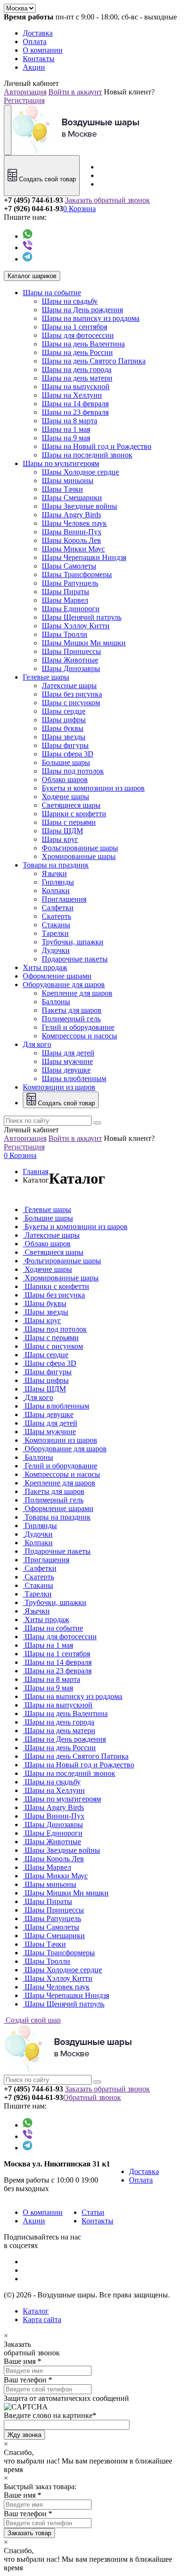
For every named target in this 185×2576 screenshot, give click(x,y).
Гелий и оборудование (78, 1027)
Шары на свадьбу (70, 301)
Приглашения (64, 899)
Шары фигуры (65, 745)
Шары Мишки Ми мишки (84, 643)
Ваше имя (20, 2361)
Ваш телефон (25, 2380)
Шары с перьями (69, 822)
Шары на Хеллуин (72, 395)
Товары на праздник (56, 865)
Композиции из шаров (59, 1087)
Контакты (39, 59)
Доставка (38, 33)
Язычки (54, 873)
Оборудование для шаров (64, 985)
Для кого (37, 1044)
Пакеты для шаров (72, 1010)
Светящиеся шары (71, 805)
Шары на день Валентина (83, 344)
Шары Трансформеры (77, 574)
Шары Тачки (62, 489)
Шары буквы (63, 728)
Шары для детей (68, 1053)
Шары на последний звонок (87, 455)
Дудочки (56, 950)
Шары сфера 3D (68, 754)
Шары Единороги (71, 609)
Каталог (36, 2311)
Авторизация (25, 92)
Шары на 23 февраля (75, 412)
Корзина (79, 209)
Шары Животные (70, 660)
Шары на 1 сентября (74, 327)
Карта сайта (42, 2319)
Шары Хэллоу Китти (76, 626)
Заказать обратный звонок (107, 200)
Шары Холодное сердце (80, 472)
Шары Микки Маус (73, 549)
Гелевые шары (46, 677)
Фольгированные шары (80, 848)
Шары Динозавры (71, 668)
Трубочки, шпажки (73, 942)
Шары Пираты (65, 592)
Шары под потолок (73, 771)
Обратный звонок (92, 2097)
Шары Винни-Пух (72, 532)
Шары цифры (64, 720)
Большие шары (66, 762)
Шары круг (60, 839)
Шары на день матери (77, 378)
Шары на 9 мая (66, 438)
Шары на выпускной (76, 387)
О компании (43, 50)
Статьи (93, 2212)
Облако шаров (65, 779)
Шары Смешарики (72, 498)
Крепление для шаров (77, 993)
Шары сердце (64, 711)
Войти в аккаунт (75, 92)
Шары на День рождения (82, 310)
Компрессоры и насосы (79, 1036)
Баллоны (56, 1002)
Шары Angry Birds (71, 515)
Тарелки (55, 933)
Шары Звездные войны (79, 506)
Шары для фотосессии (78, 335)
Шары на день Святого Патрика (94, 361)
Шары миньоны (68, 481)
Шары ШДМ (62, 831)
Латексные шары (69, 686)
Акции (34, 67)
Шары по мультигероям (61, 463)
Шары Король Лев (71, 540)
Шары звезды (64, 737)
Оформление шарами (57, 976)
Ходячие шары (65, 797)
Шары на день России (77, 352)
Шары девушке (66, 1070)
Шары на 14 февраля (75, 404)
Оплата (35, 42)
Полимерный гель (71, 1019)
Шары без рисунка (72, 694)
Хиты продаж (45, 967)
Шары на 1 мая (66, 429)
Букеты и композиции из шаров (93, 788)
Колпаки (56, 891)
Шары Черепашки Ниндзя (84, 557)
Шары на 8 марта (69, 421)
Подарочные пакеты (75, 959)
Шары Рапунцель (70, 583)
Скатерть (56, 916)
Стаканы (56, 925)
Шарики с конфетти (74, 814)
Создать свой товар (46, 179)
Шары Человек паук (74, 523)
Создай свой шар (32, 2020)
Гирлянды (58, 882)
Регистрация (24, 100)
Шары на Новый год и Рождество (97, 446)
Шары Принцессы (71, 651)
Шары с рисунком (71, 703)
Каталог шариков (32, 276)
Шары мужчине (67, 1061)
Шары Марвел (65, 600)
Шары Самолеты (69, 566)
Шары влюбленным (74, 1078)
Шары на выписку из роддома (91, 318)
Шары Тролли (65, 634)
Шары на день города (77, 369)
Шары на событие (52, 293)
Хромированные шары (79, 856)
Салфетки (58, 908)
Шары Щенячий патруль (82, 617)
